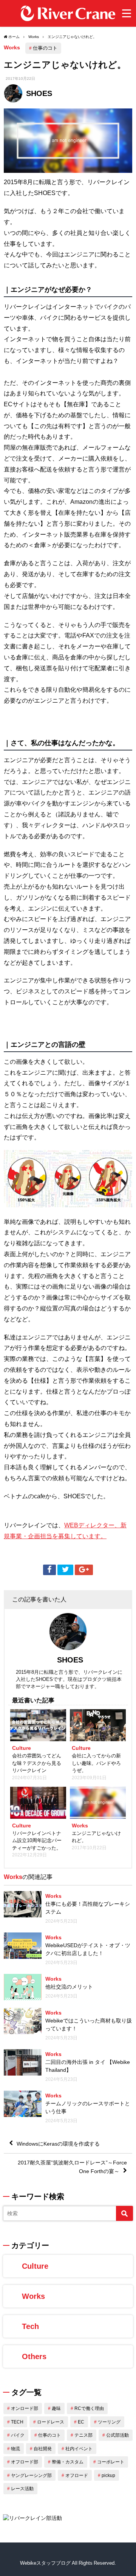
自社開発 (43, 2449)
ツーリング (109, 2422)
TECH (17, 2422)
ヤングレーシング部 (31, 2475)
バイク (18, 2435)
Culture (35, 2266)
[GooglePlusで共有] (84, 1570)
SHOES (39, 93)
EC (81, 2422)
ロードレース (51, 2422)
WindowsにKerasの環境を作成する (58, 2144)
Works (12, 47)
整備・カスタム (68, 2462)
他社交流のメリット (69, 1987)
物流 (15, 2449)
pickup (108, 2475)
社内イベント (79, 2449)
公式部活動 (117, 2435)
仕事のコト (45, 48)
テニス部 (83, 2435)
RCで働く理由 (89, 2408)
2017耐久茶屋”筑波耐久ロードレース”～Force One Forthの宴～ (72, 2167)
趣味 (56, 2408)
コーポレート (111, 2462)
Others (34, 2356)
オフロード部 (25, 2462)
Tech (30, 2326)
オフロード (77, 2475)
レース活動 (22, 2489)
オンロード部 (25, 2408)
